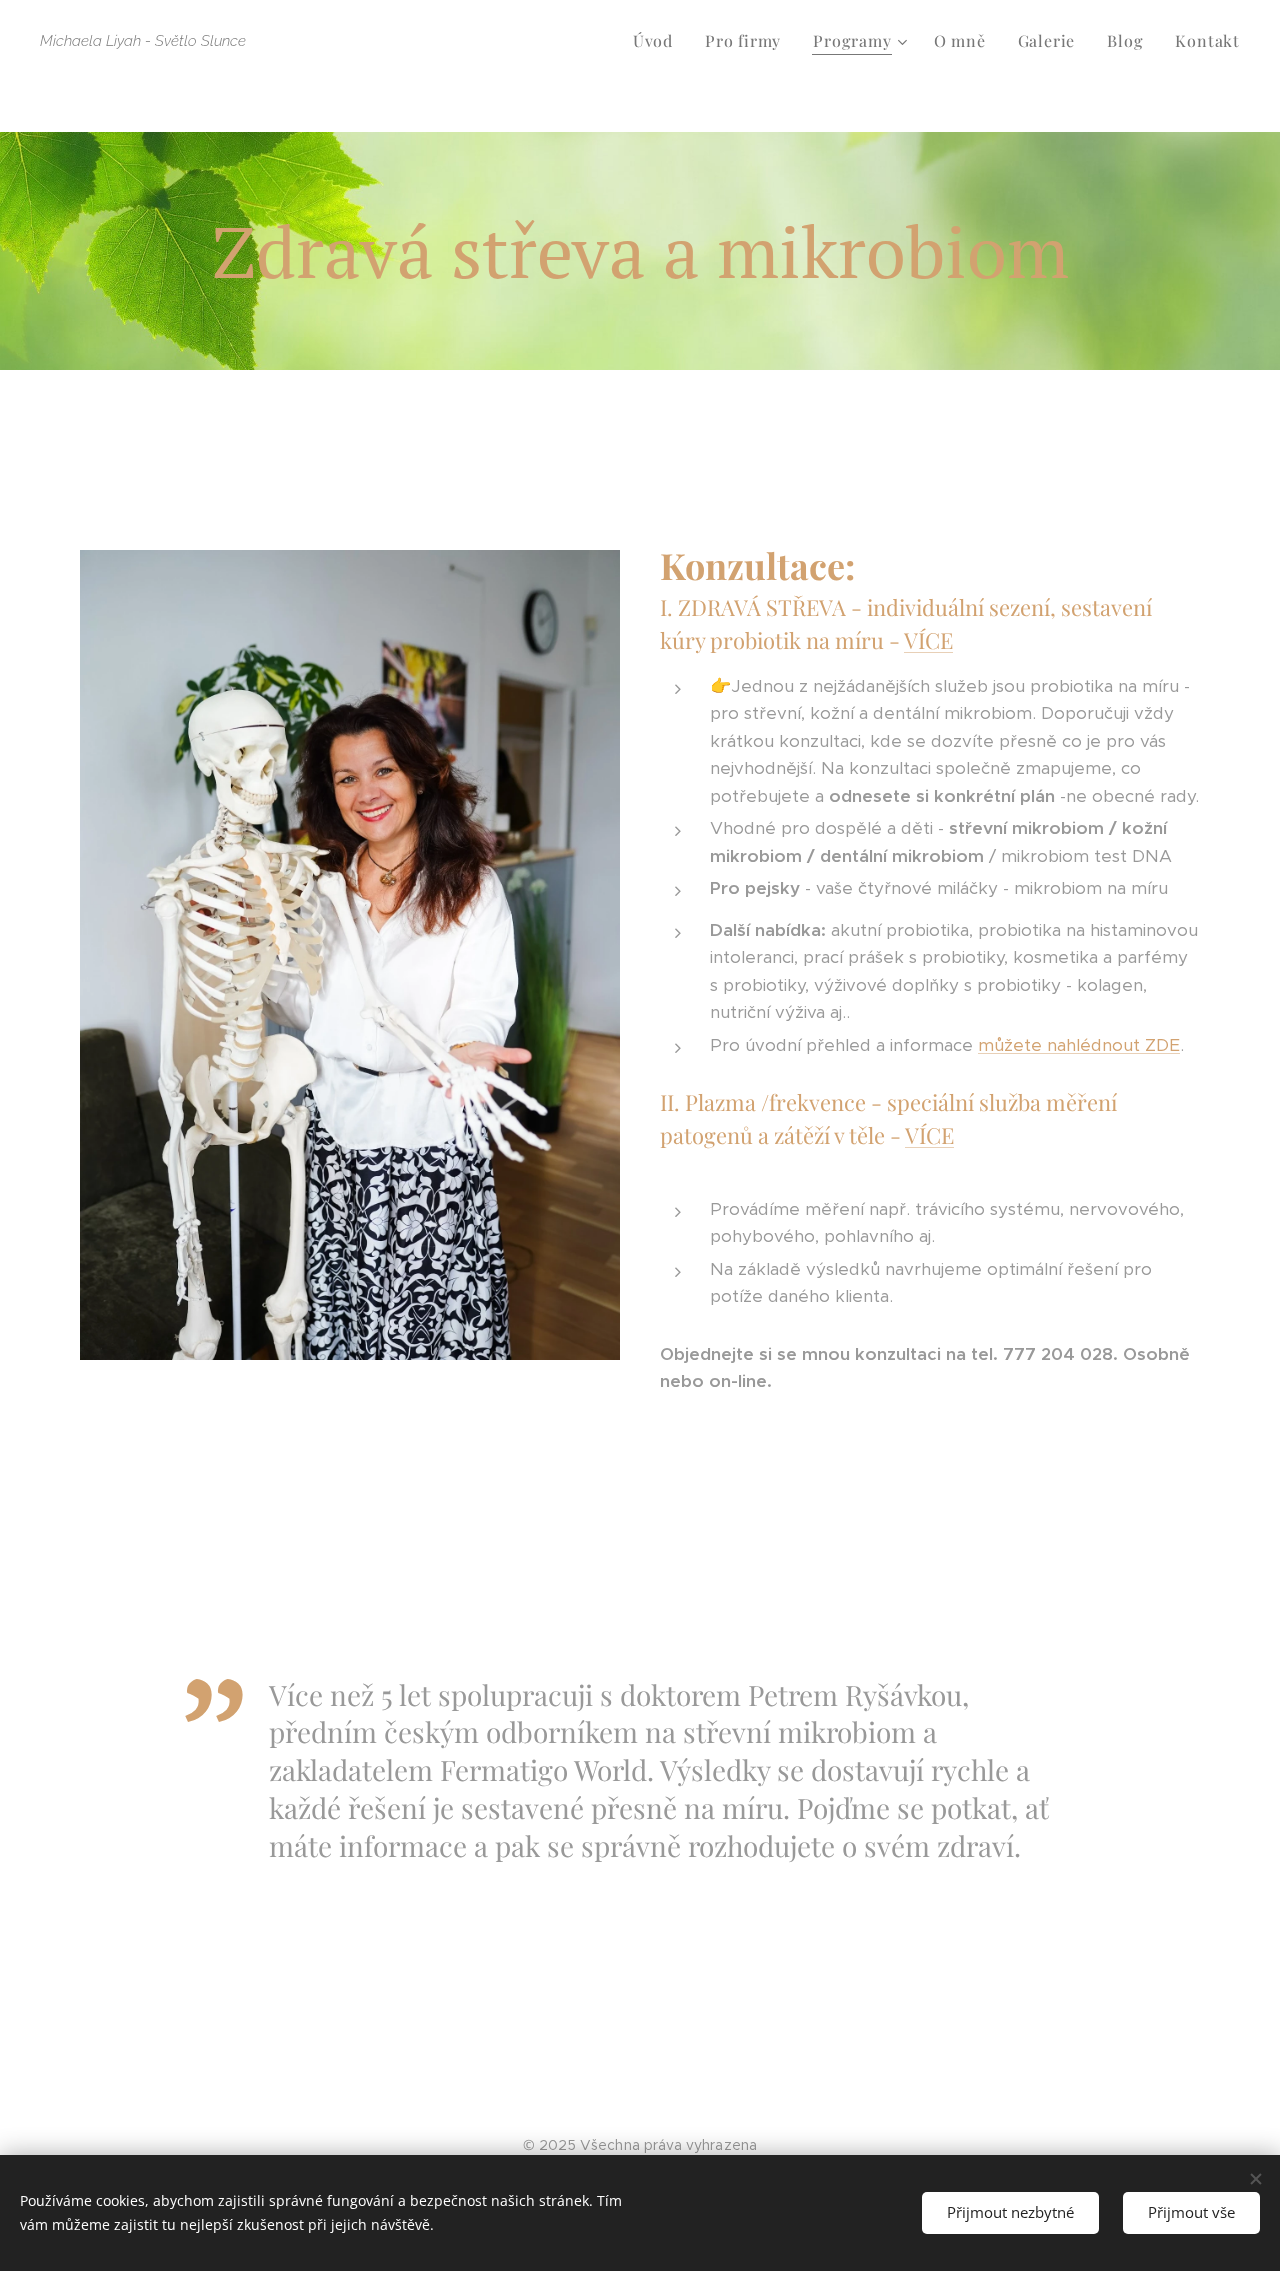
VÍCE (928, 640)
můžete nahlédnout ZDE (1079, 1045)
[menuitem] (658, 41)
